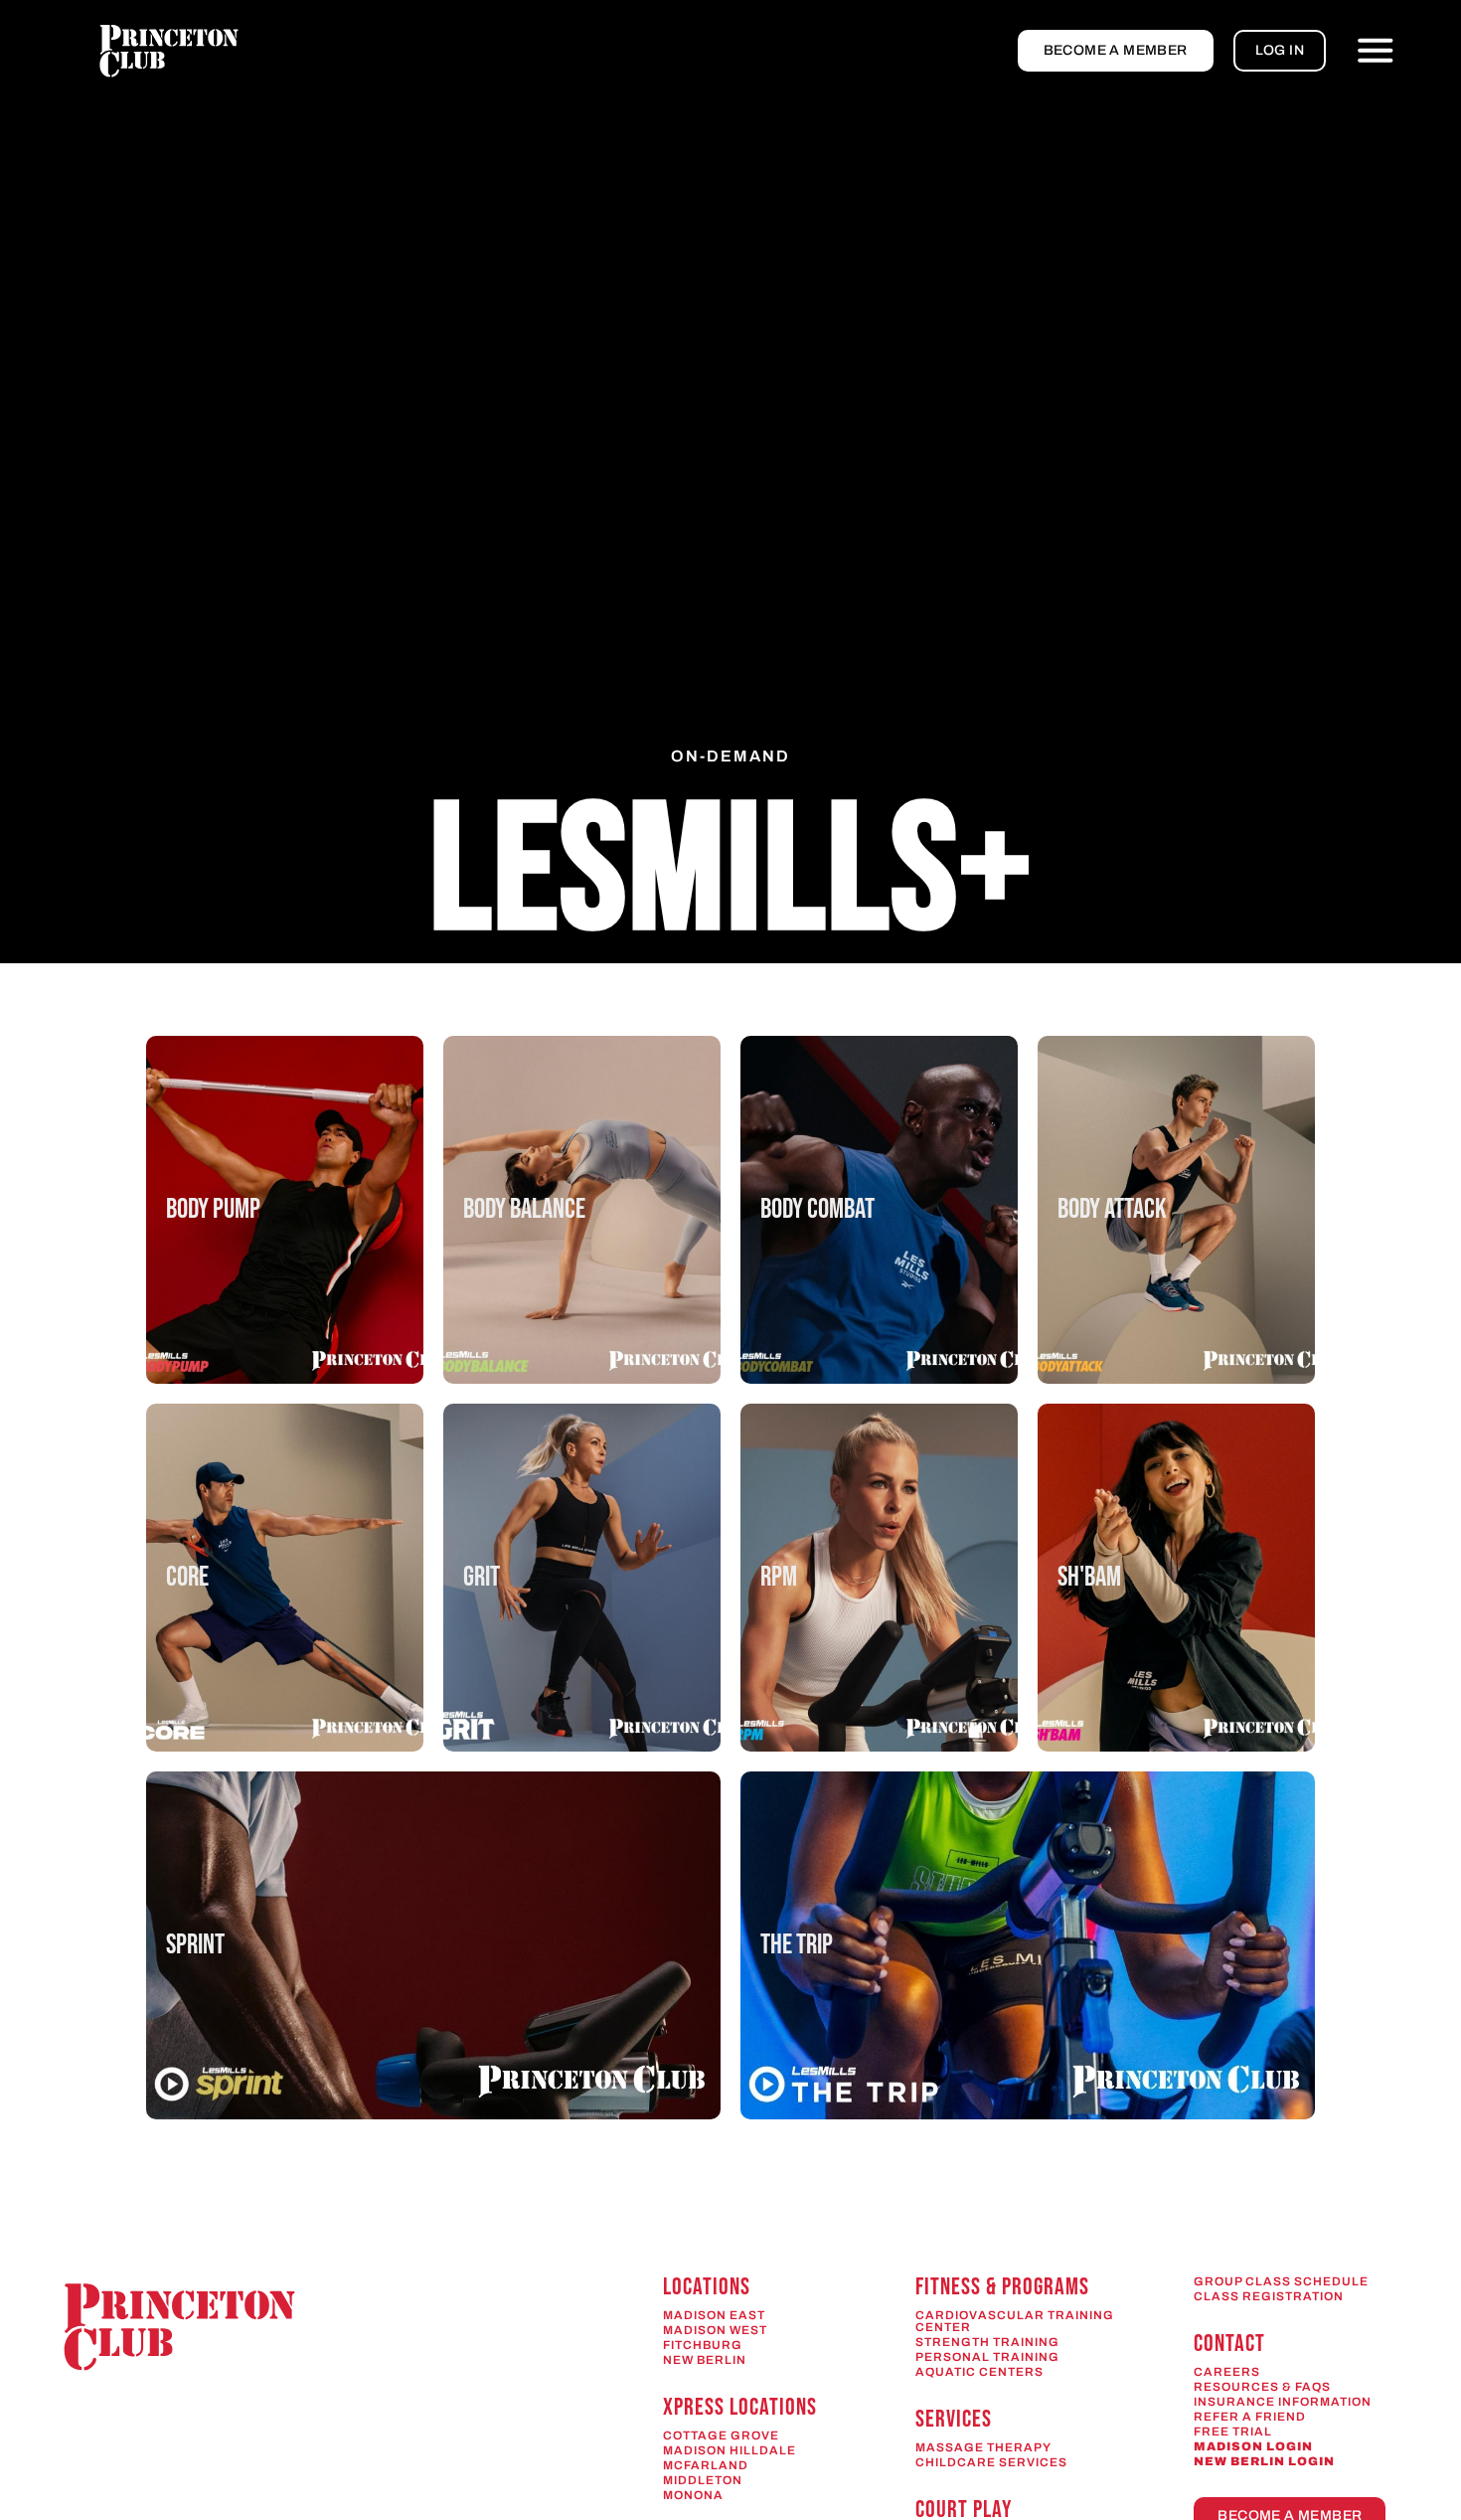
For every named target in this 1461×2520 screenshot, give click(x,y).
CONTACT (1229, 2344)
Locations (707, 2287)
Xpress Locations (740, 2407)
